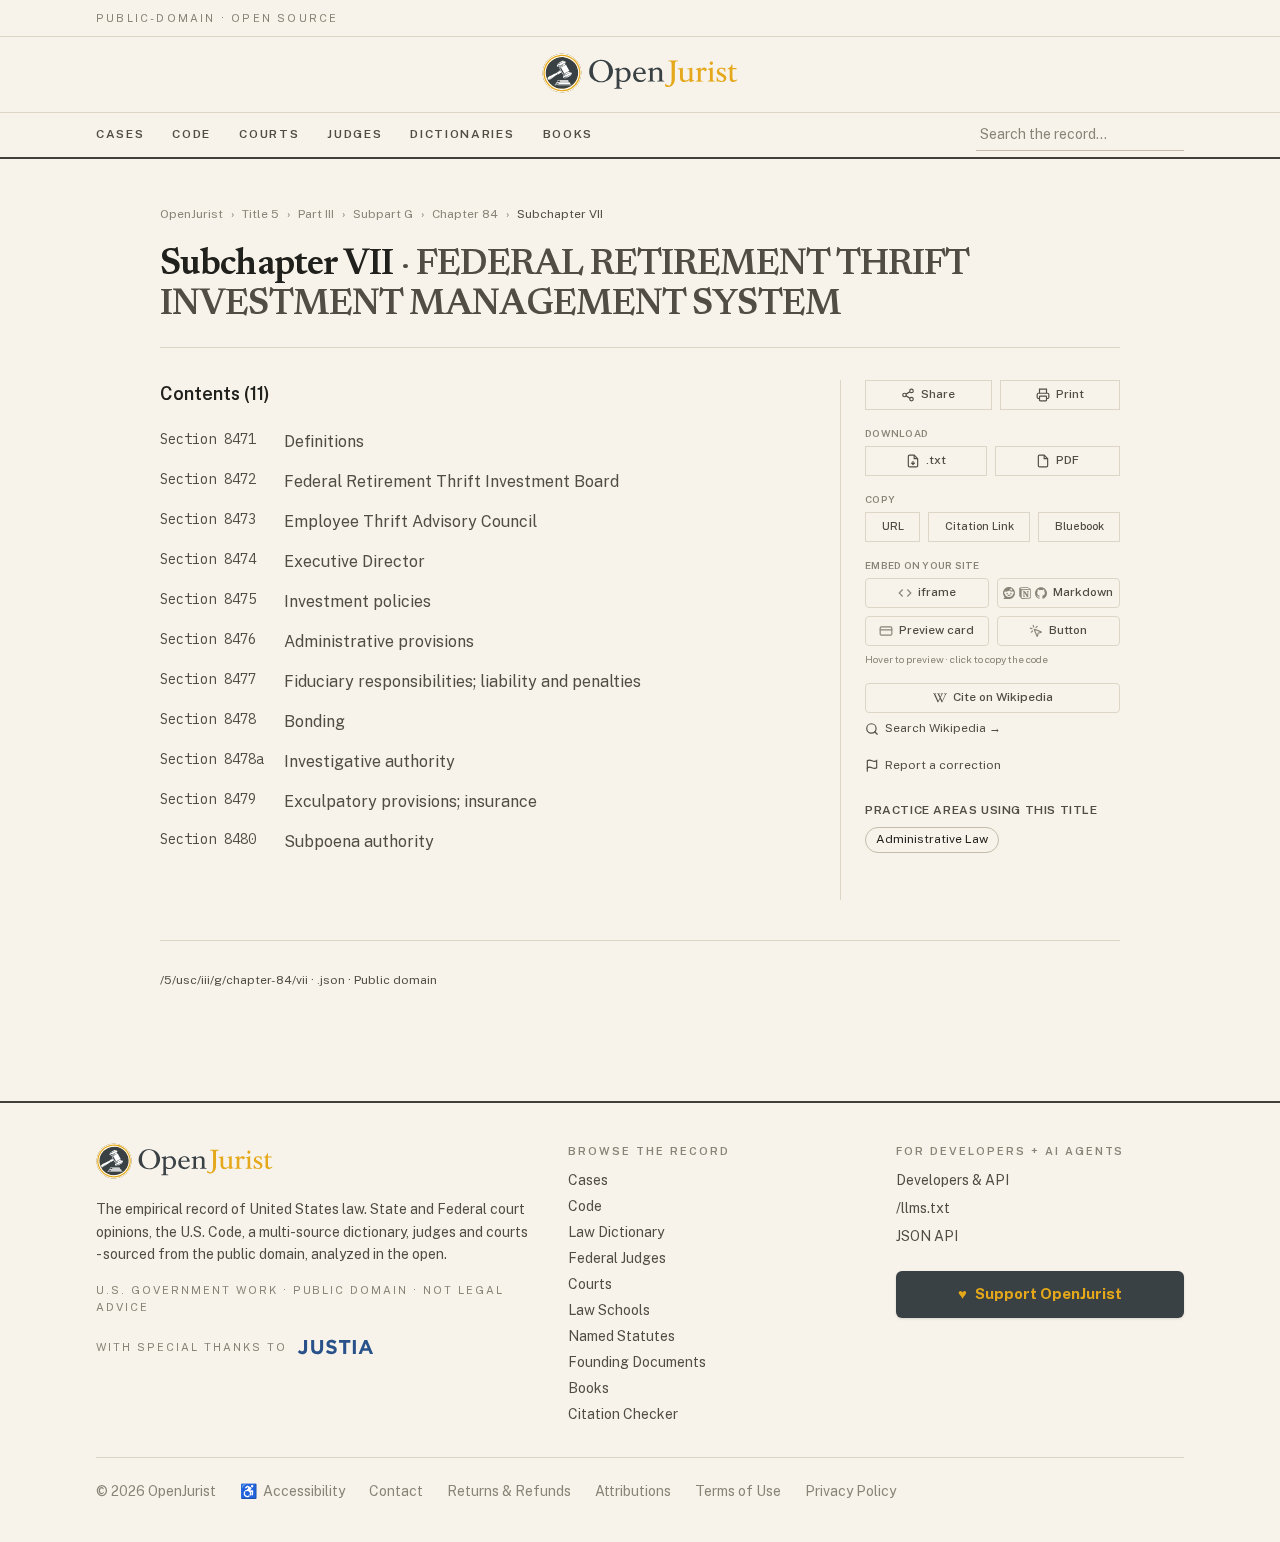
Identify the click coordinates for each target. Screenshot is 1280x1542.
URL (893, 526)
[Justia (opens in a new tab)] (336, 1347)
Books (568, 134)
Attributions (633, 1491)
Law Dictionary (616, 1232)
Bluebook (1079, 526)
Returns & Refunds (509, 1491)
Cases (120, 134)
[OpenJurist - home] (640, 73)
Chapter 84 (465, 214)
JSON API (927, 1236)
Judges (354, 134)
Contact (396, 1491)
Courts (269, 134)
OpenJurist (191, 214)
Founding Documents (637, 1362)
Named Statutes (621, 1336)
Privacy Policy (850, 1491)
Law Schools (609, 1310)
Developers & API (952, 1180)
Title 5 (260, 214)
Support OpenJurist (1040, 1293)
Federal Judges (617, 1258)
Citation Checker (623, 1414)
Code (191, 134)
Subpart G (383, 214)
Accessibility (292, 1491)
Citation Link (979, 526)
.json (331, 980)
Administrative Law (932, 839)
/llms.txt (923, 1208)
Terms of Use (738, 1491)
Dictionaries (462, 134)
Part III (316, 214)
